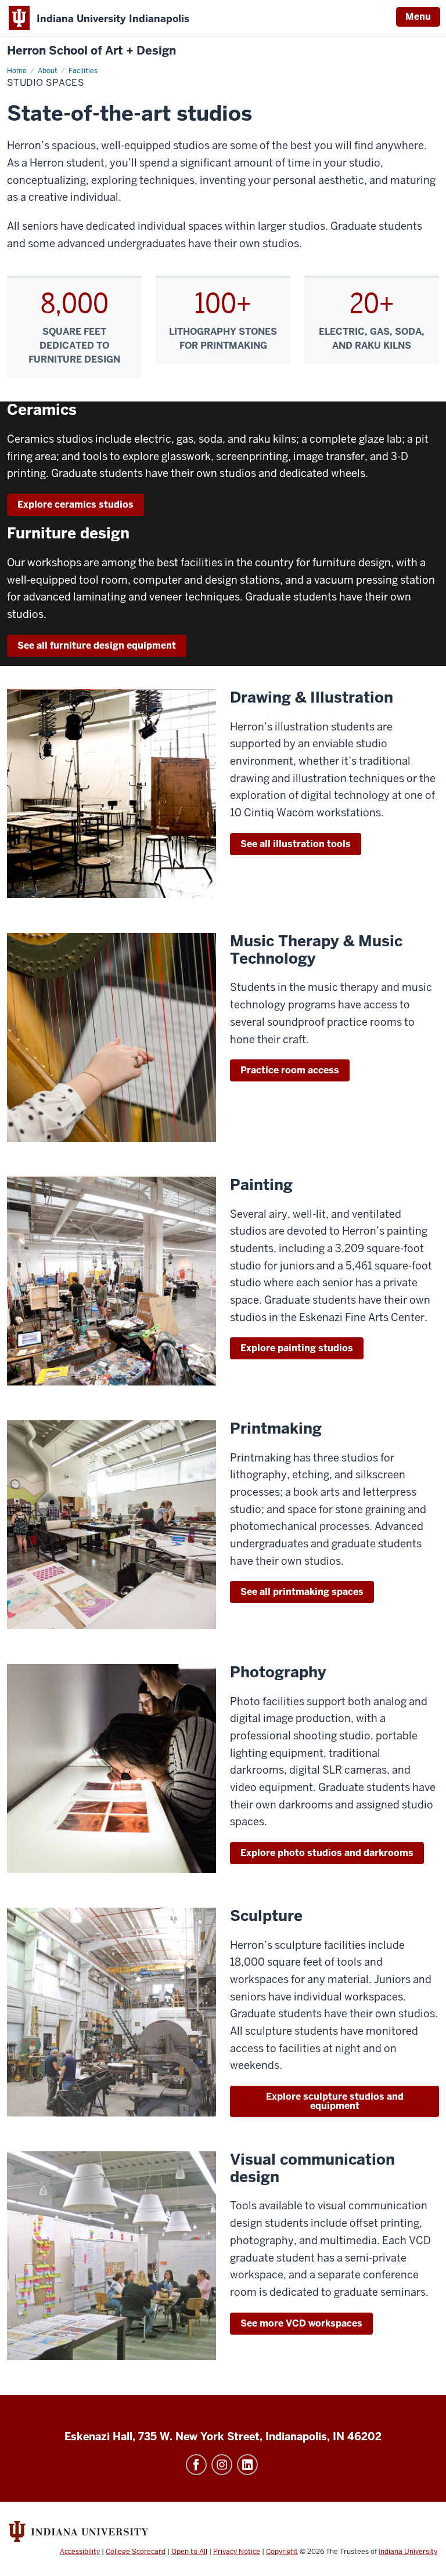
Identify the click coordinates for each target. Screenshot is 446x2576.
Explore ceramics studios (75, 504)
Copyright (282, 2552)
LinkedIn (247, 2465)
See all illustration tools (296, 844)
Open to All (189, 2552)
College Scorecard (136, 2552)
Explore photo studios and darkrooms (327, 1853)
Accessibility (80, 2552)
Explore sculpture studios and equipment (335, 2101)
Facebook (196, 2465)
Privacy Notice (237, 2552)
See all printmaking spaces (302, 1592)
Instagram (222, 2465)
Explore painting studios (297, 1348)
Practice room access (290, 1070)
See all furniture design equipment (97, 645)
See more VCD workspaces (301, 2323)
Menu (418, 17)
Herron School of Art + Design (91, 51)
